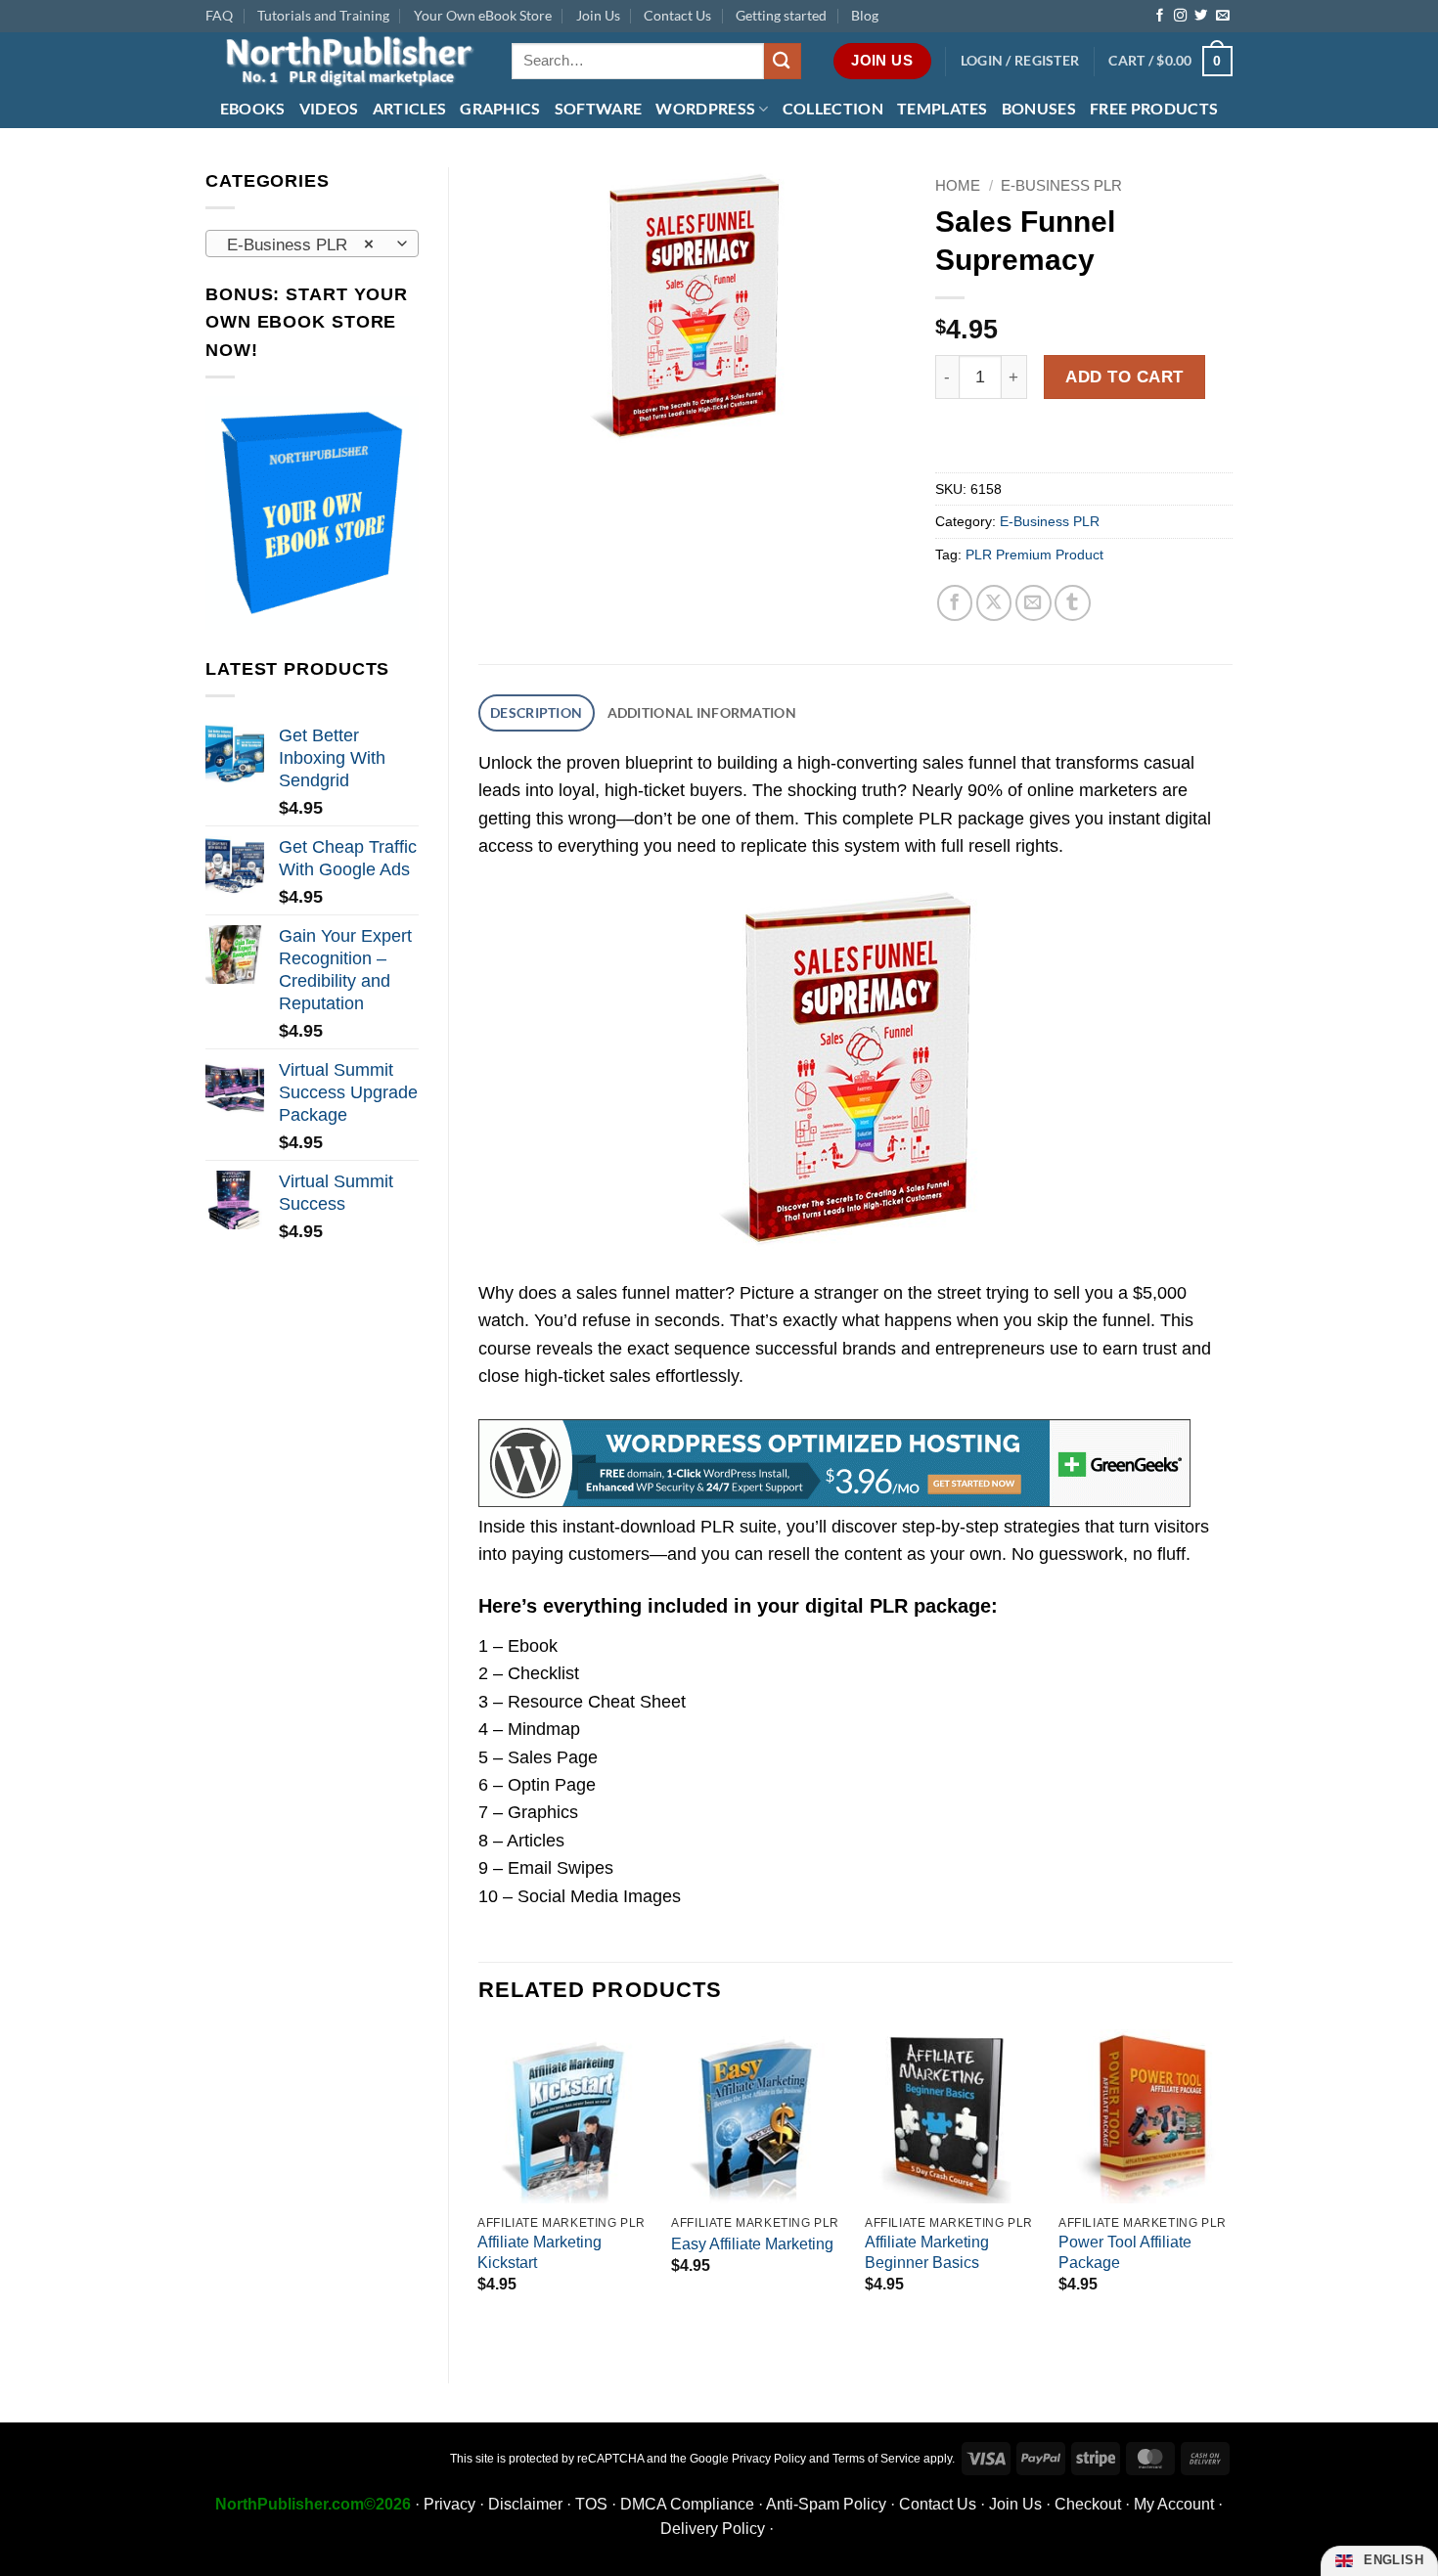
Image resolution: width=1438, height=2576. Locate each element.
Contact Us (677, 15)
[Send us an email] (1222, 16)
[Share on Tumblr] (1073, 603)
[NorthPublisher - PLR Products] (344, 61)
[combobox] (312, 244)
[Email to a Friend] (1034, 603)
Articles (410, 108)
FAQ (219, 15)
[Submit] (783, 61)
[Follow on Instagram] (1180, 16)
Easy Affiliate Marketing (752, 2244)
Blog (865, 15)
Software (599, 108)
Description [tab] (536, 712)
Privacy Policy (769, 2459)
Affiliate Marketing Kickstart (539, 2252)
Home (958, 185)
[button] (1020, 61)
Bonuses (1039, 108)
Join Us (598, 15)
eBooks (253, 108)
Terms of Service (876, 2459)
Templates (943, 108)
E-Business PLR (1061, 185)
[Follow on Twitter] (1201, 16)
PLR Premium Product (1034, 555)
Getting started (781, 15)
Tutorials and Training (323, 15)
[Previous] (479, 2190)
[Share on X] (994, 603)
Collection (833, 108)
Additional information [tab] (702, 712)
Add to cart (1124, 377)
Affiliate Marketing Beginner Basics (927, 2252)
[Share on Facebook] (955, 603)
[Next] (1232, 2190)
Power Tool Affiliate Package (1125, 2252)
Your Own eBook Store (483, 15)
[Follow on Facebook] (1160, 16)
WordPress (705, 108)
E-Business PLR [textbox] (300, 244)
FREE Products (1154, 108)
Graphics (500, 108)
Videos (329, 108)
